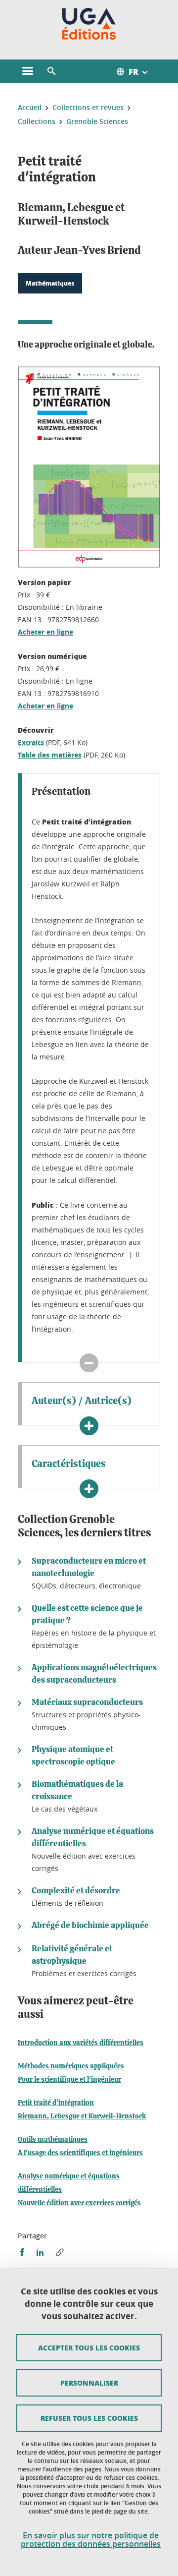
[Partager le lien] (60, 2253)
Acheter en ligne (45, 632)
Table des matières (50, 755)
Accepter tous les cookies (89, 2347)
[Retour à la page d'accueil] (89, 24)
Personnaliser (89, 2383)
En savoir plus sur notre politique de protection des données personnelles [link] (91, 2540)
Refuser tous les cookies (89, 2418)
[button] (51, 71)
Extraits (31, 742)
